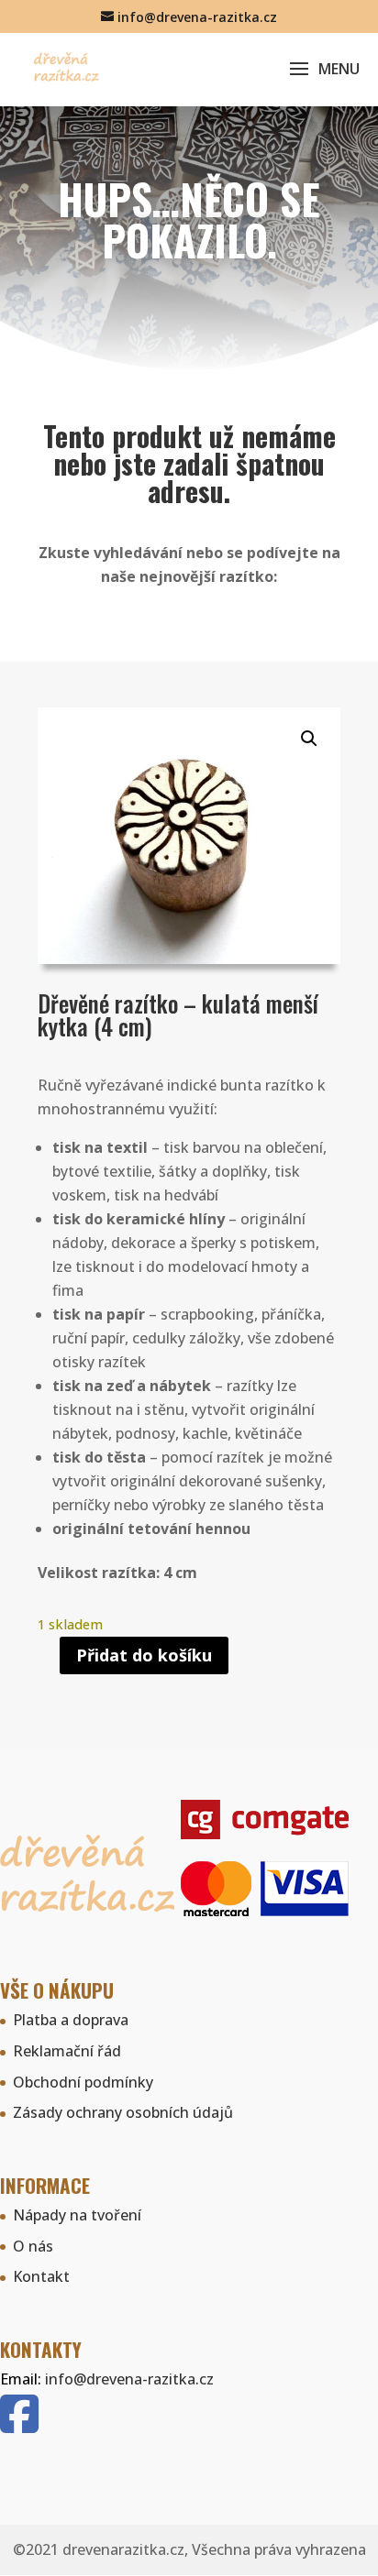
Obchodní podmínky (83, 2082)
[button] (309, 739)
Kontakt (41, 2276)
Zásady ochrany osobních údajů (123, 2112)
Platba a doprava (71, 2020)
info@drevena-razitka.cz (129, 2379)
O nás (33, 2246)
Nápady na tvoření (77, 2215)
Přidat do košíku (144, 1655)
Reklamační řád (67, 2051)
